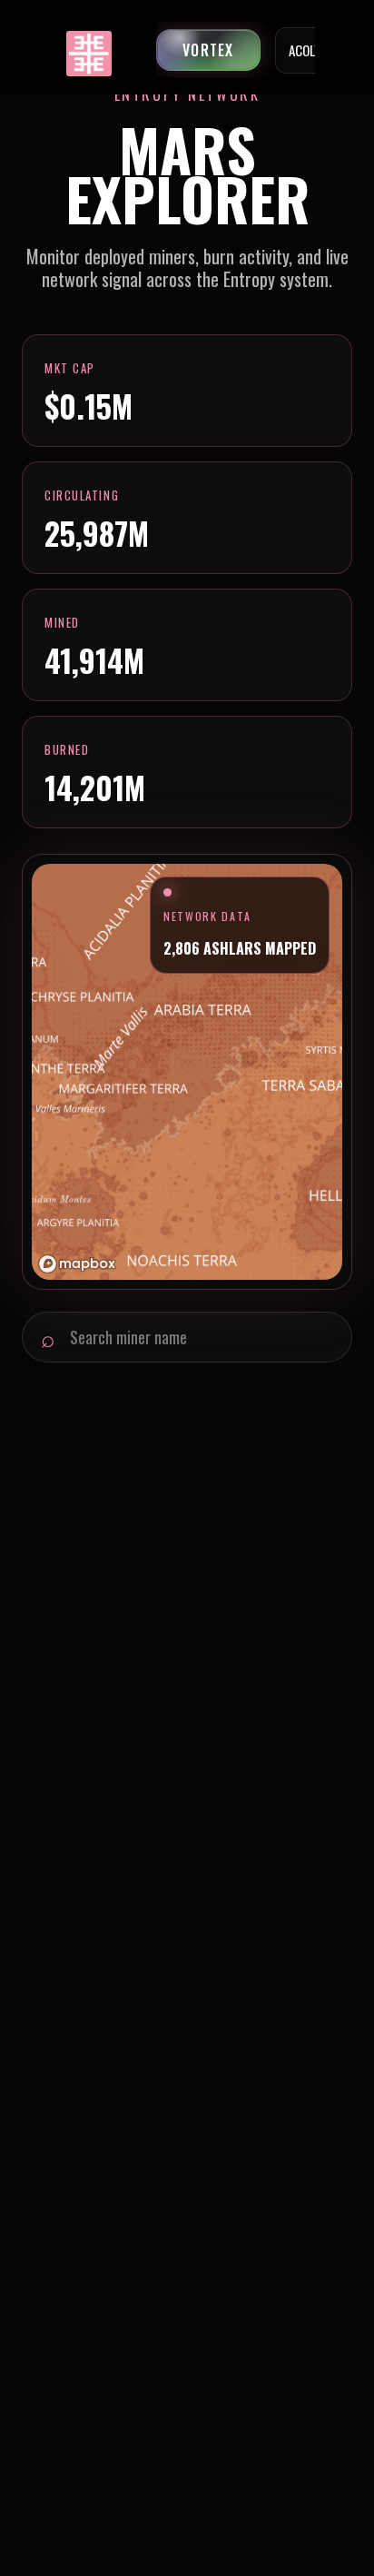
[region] (187, 1072)
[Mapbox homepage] (77, 1264)
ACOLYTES (315, 50)
